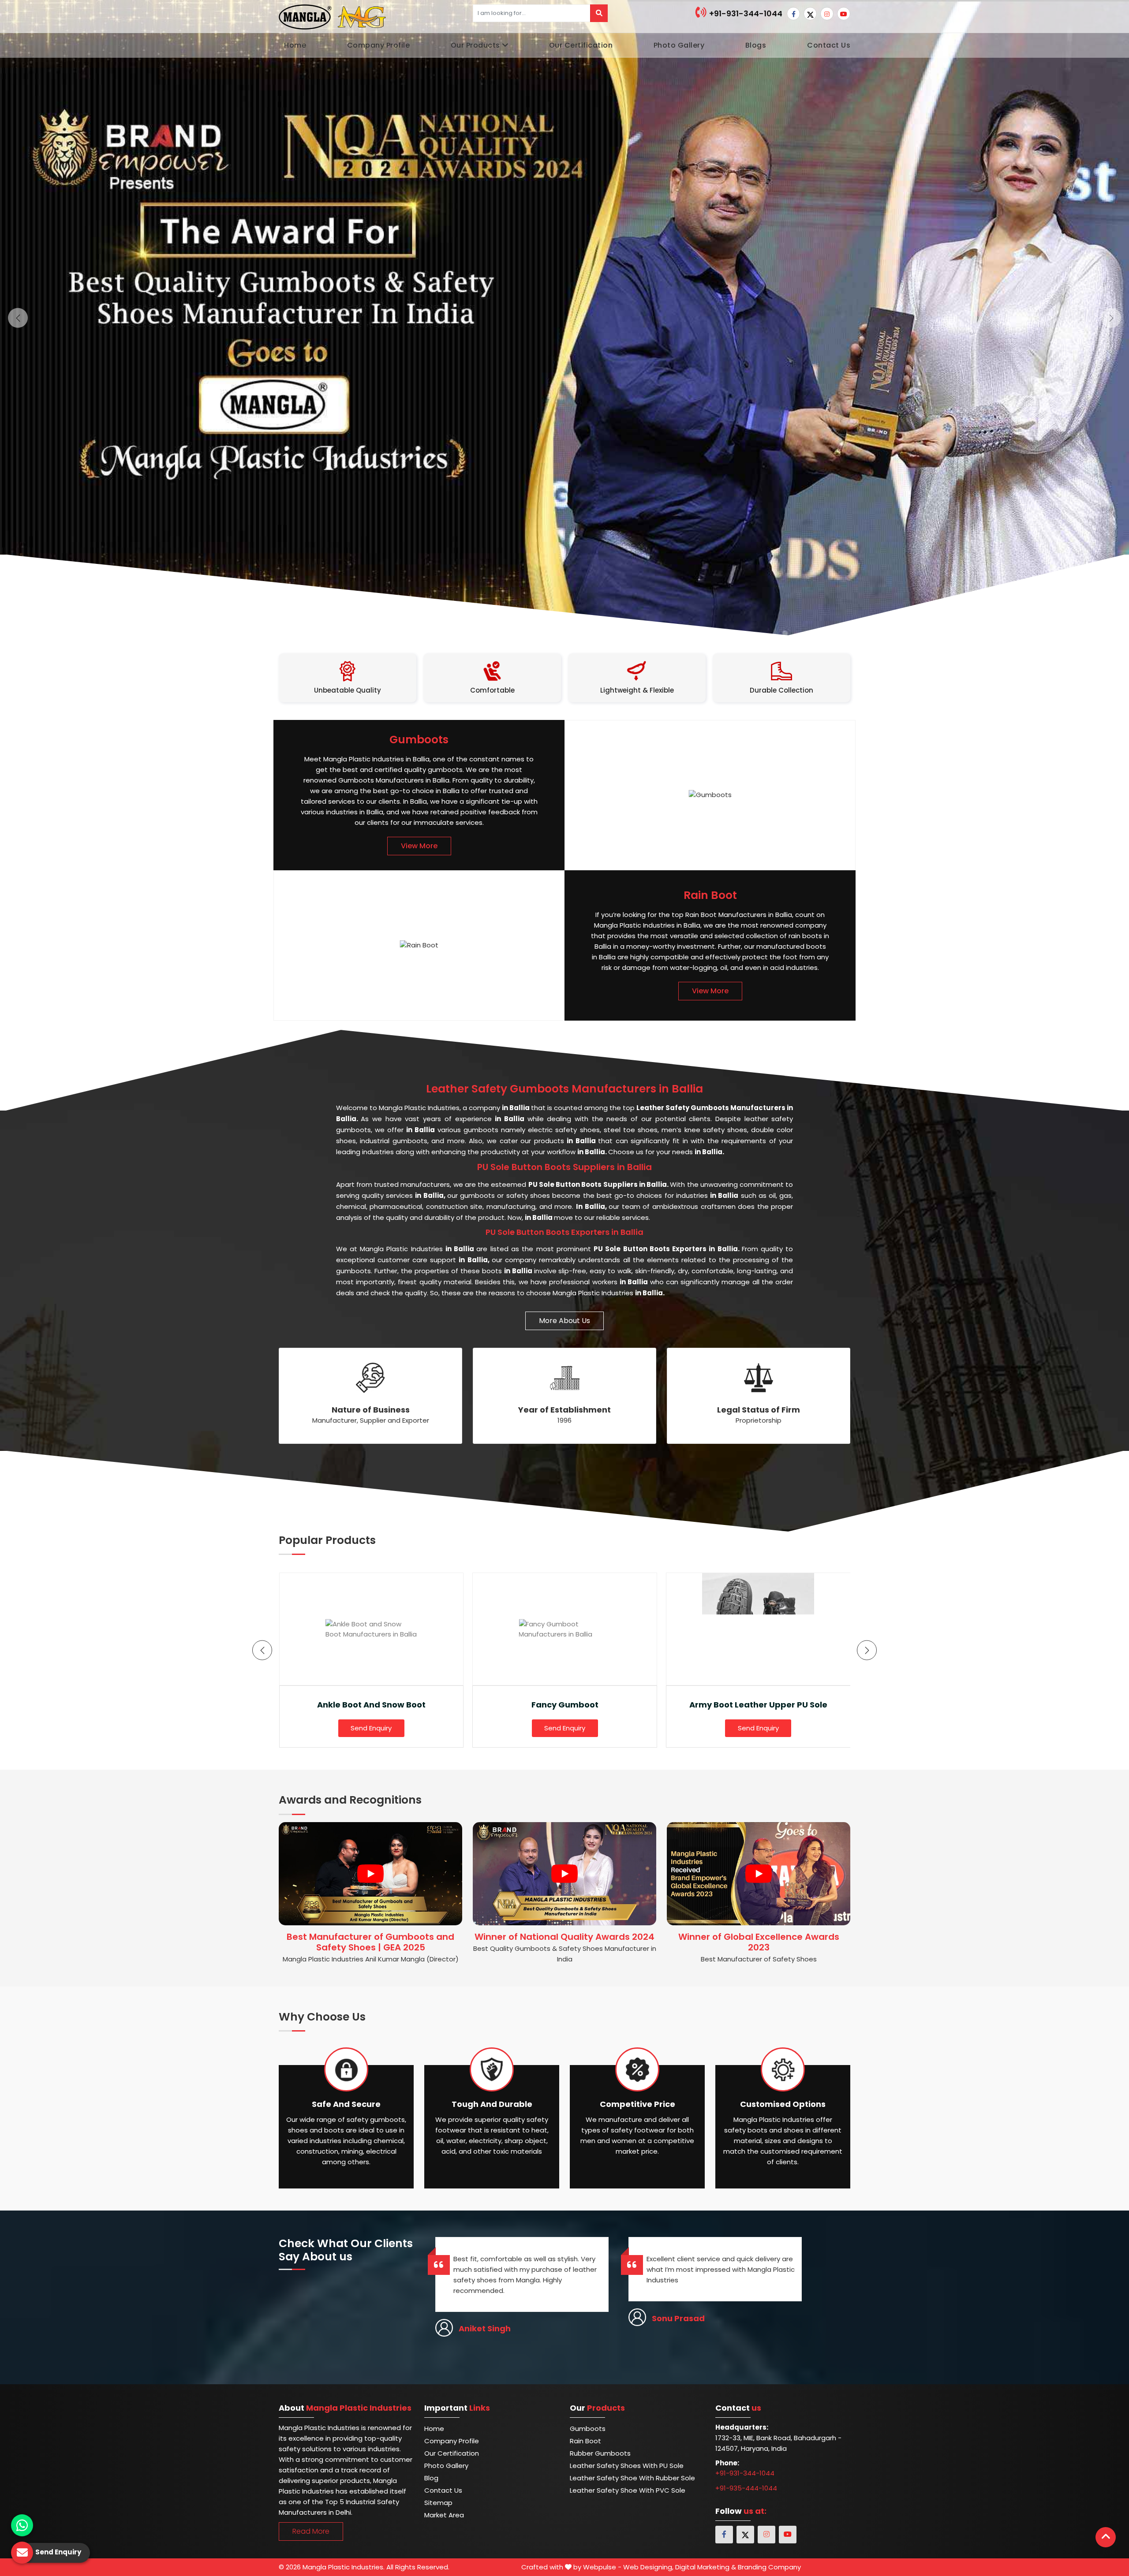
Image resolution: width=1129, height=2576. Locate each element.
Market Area (444, 2515)
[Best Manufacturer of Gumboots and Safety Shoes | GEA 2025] (370, 1874)
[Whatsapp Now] (22, 2525)
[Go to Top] (1106, 2537)
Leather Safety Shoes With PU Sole (627, 2466)
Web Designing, (648, 2567)
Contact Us (829, 45)
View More (419, 846)
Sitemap (438, 2503)
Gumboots (588, 2429)
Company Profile (379, 45)
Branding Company (769, 2567)
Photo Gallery (679, 45)
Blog (431, 2478)
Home (295, 45)
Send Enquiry (371, 1728)
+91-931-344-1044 (745, 13)
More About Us (564, 1321)
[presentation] (262, 1650)
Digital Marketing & (706, 2567)
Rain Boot (585, 2441)
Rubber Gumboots (600, 2453)
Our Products (475, 45)
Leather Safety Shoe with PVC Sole (628, 2490)
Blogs (756, 45)
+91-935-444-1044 (746, 2488)
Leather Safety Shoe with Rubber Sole (632, 2478)
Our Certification (581, 45)
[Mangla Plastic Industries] (333, 16)
